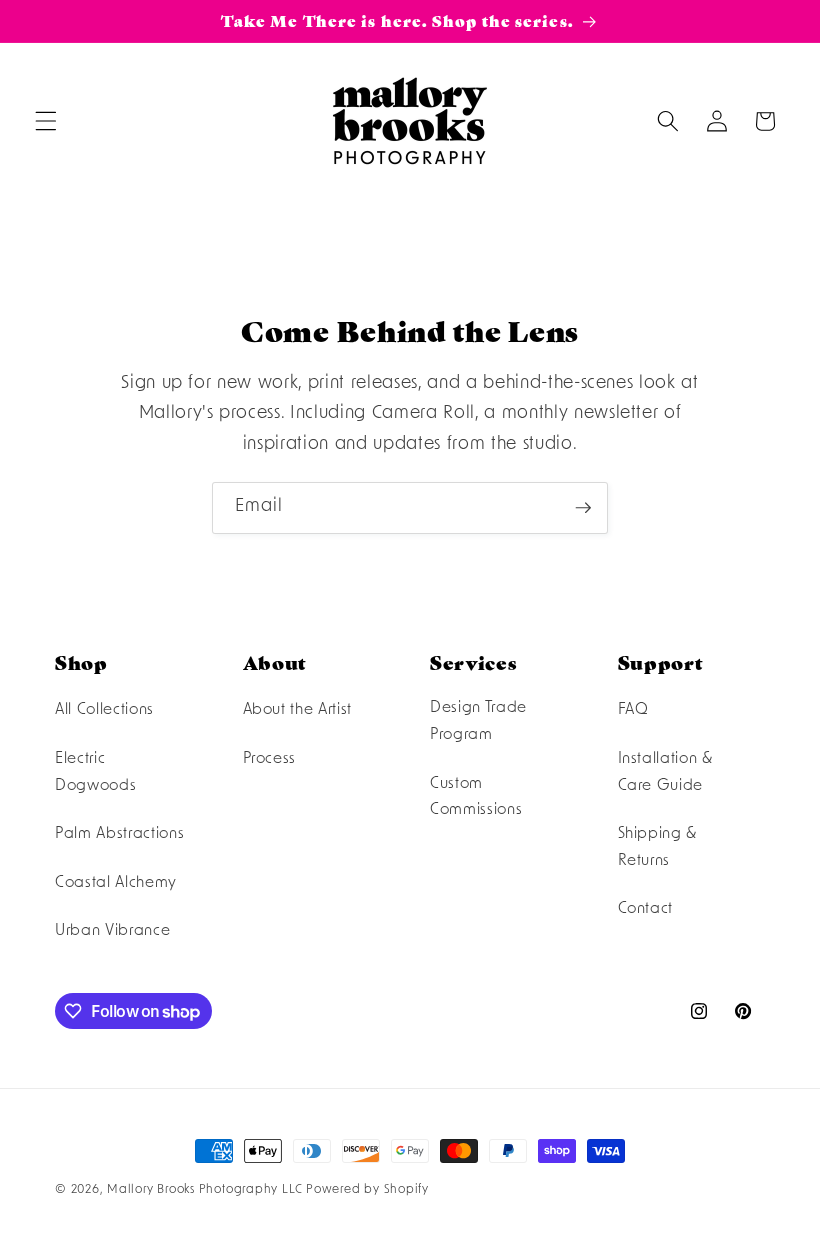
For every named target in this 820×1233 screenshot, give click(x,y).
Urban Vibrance (112, 931)
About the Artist (298, 710)
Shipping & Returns (658, 847)
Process (270, 759)
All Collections (104, 710)
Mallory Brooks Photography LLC (204, 1190)
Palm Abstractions (119, 834)
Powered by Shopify (367, 1190)
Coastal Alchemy (116, 883)
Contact (646, 909)
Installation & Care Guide (665, 772)
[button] (46, 121)
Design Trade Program (478, 721)
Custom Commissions (476, 797)
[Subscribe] (583, 508)
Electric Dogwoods (95, 772)
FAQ (633, 710)
